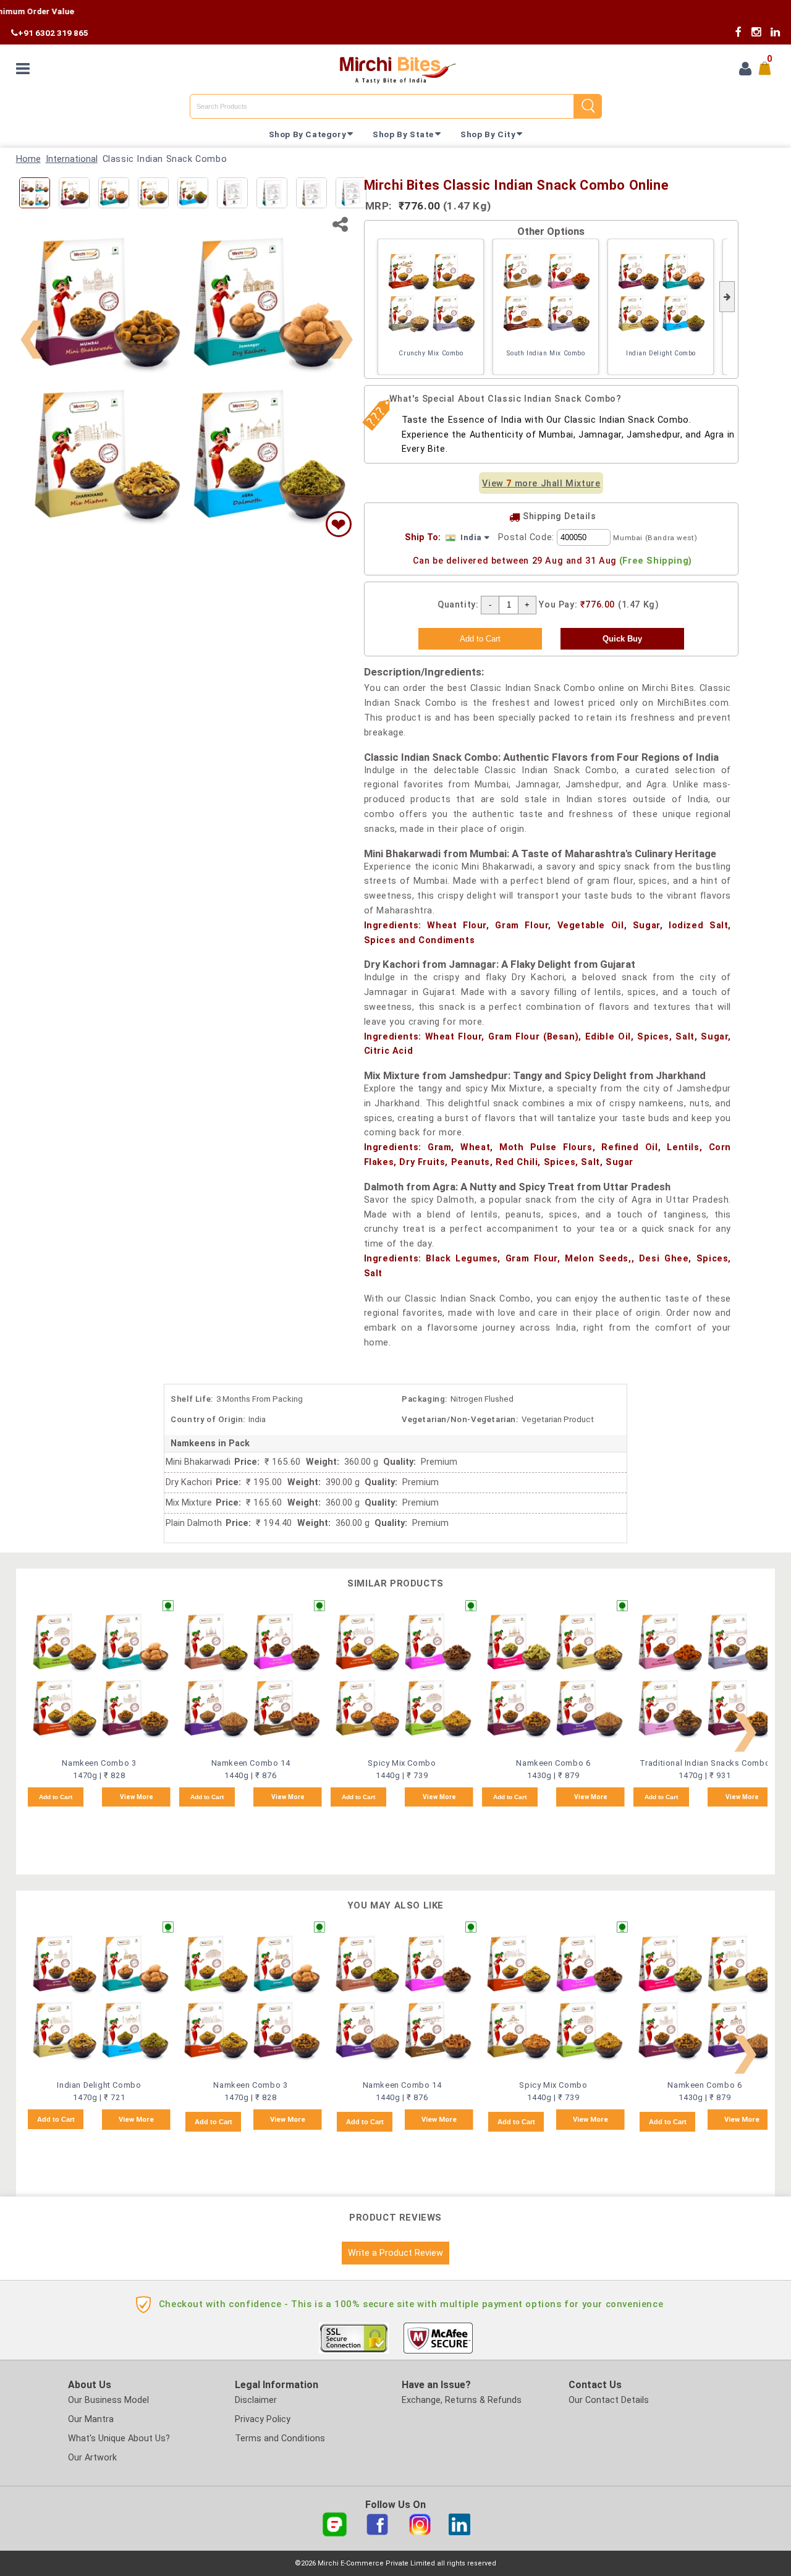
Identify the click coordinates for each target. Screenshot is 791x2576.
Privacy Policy (263, 2419)
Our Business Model (108, 2400)
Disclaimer (256, 2400)
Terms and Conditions (280, 2438)
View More (137, 1797)
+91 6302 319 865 (53, 33)
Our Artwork (92, 2458)
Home (28, 159)
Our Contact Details (609, 2400)
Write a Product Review (395, 2253)
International (72, 159)
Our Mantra (91, 2419)
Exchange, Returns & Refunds (462, 2400)
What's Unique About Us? (119, 2438)
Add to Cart (56, 1797)
